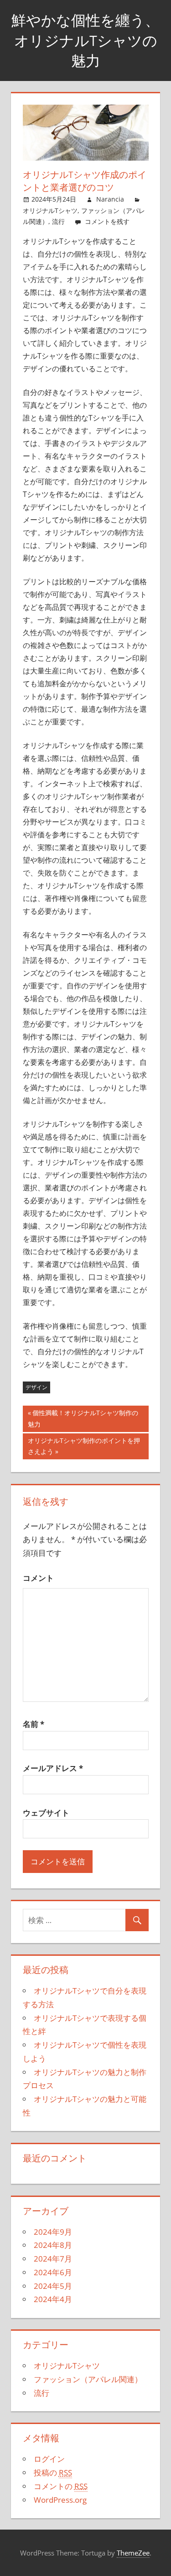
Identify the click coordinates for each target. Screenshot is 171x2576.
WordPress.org (60, 2500)
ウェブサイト (46, 1813)
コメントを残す (107, 221)
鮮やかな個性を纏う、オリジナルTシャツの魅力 (85, 40)
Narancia (110, 199)
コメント (38, 1578)
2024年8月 (53, 2245)
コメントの (61, 2486)
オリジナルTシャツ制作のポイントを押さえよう (84, 1448)
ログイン (49, 2459)
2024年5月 (53, 2286)
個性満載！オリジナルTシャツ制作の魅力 (83, 1420)
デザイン (36, 1387)
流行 (58, 221)
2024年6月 (53, 2272)
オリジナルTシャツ (50, 210)
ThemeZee (133, 2553)
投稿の (53, 2472)
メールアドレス (53, 1768)
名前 (34, 1724)
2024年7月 (53, 2259)
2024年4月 (53, 2299)
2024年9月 (53, 2232)
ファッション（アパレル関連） (88, 2379)
